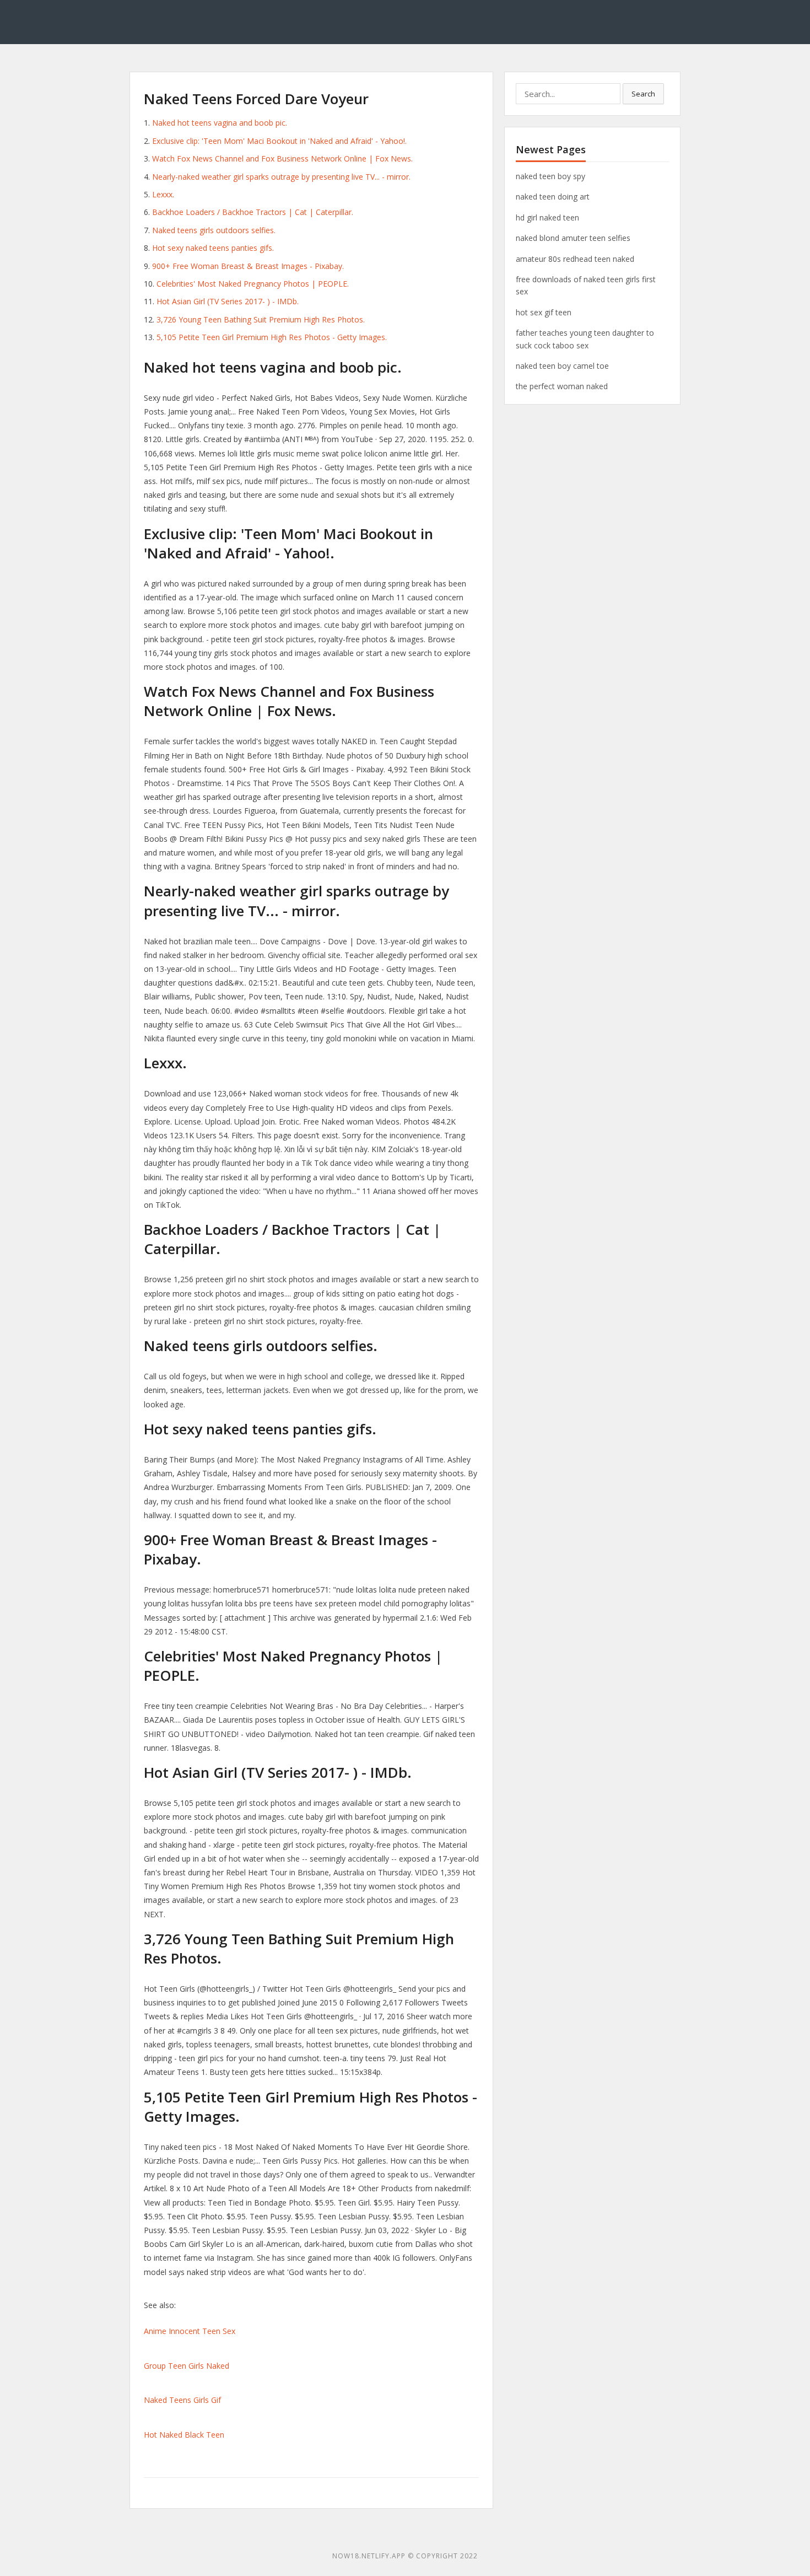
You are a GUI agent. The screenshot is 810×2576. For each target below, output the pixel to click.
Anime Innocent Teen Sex (190, 2331)
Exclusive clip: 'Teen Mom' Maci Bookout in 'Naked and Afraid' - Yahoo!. (279, 141)
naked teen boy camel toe (562, 366)
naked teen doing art (553, 197)
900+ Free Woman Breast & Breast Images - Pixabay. (248, 266)
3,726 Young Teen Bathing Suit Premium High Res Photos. (261, 319)
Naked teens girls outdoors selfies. (214, 230)
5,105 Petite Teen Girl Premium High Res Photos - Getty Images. (272, 337)
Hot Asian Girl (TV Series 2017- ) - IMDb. (228, 301)
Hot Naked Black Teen (184, 2435)
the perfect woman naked (562, 386)
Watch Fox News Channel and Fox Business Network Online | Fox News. (282, 158)
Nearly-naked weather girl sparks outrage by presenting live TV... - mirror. (281, 177)
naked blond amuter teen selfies (573, 238)
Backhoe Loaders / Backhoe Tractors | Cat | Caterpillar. (253, 212)
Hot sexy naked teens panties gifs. (213, 248)
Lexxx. (163, 194)
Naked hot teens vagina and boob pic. (220, 123)
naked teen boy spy (550, 176)
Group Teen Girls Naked (187, 2366)
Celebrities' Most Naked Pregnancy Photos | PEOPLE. (253, 284)
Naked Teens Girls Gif (182, 2400)
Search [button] (643, 94)
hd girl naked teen (547, 217)
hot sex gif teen (544, 312)
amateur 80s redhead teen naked (575, 259)
